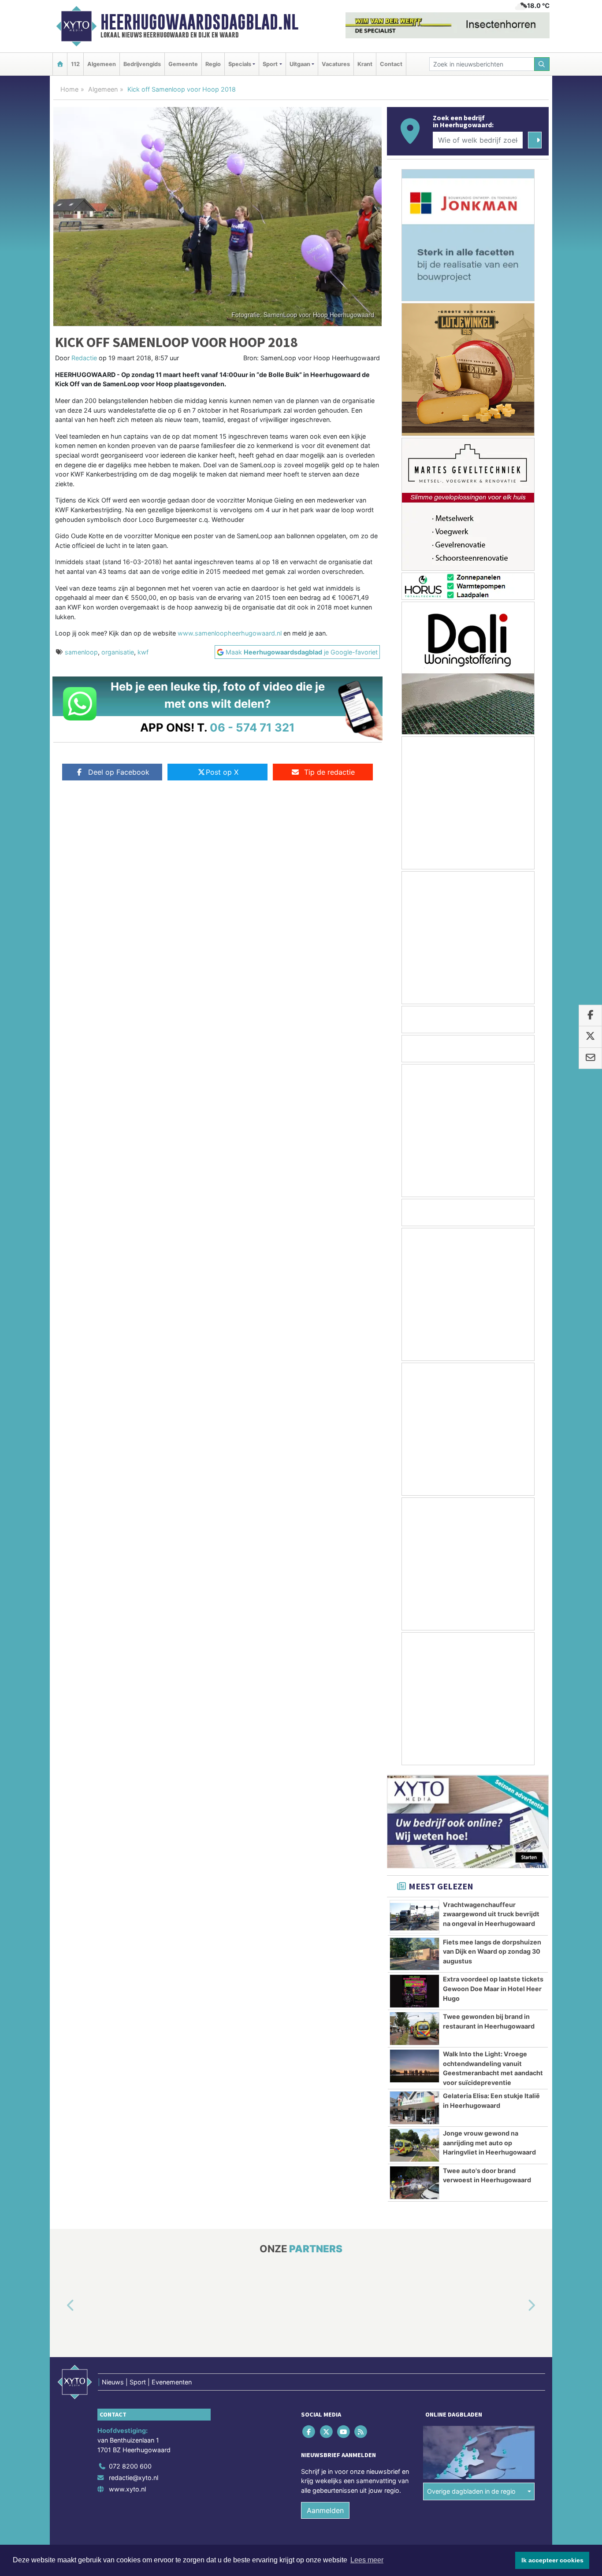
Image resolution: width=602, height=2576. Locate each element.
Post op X (222, 772)
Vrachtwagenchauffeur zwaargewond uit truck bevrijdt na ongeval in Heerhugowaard (491, 1914)
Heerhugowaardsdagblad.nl (199, 22)
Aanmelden (325, 2511)
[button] (60, 2306)
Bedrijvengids (142, 64)
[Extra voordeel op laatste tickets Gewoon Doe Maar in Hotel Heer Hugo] (414, 1991)
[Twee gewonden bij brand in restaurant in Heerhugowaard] (414, 2029)
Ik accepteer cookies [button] (552, 2560)
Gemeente (183, 64)
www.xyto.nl (127, 2489)
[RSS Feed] (362, 2432)
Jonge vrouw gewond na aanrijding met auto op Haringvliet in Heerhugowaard (489, 2143)
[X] (327, 2432)
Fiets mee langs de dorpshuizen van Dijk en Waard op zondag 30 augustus (492, 1951)
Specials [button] (240, 64)
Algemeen (102, 64)
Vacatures (336, 64)
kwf (143, 652)
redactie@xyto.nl (134, 2478)
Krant (365, 64)
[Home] (60, 64)
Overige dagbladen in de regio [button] (471, 2491)
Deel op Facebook (119, 772)
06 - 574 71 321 (252, 727)
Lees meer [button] (367, 2560)
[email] (590, 1058)
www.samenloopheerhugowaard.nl (230, 633)
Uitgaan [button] (300, 64)
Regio (213, 64)
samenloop (81, 652)
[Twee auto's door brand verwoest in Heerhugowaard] (414, 2183)
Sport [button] (270, 64)
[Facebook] (310, 2432)
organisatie (118, 652)
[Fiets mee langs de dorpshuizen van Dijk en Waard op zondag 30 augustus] (414, 1954)
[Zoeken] (542, 64)
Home (69, 89)
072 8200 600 (130, 2467)
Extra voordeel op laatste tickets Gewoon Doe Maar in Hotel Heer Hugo (493, 1988)
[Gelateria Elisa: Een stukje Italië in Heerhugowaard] (414, 2108)
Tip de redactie (329, 772)
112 (75, 64)
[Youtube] (344, 2432)
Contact (391, 64)
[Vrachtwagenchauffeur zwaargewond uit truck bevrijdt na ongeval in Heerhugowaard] (414, 1917)
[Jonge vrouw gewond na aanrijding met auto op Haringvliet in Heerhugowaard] (414, 2145)
